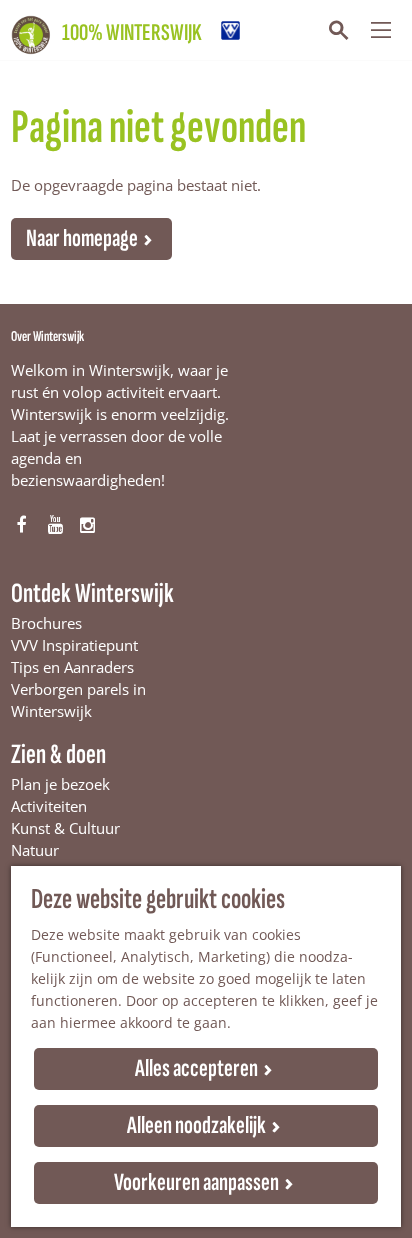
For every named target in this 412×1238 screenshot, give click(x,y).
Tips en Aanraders (72, 667)
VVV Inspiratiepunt (74, 645)
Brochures (46, 623)
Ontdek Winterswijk (92, 593)
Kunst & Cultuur (65, 828)
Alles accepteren (196, 1068)
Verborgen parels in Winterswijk (78, 700)
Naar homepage (82, 238)
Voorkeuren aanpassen (196, 1182)
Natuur (35, 850)
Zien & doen (58, 754)
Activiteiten (49, 806)
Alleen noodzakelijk (196, 1125)
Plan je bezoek (60, 784)
